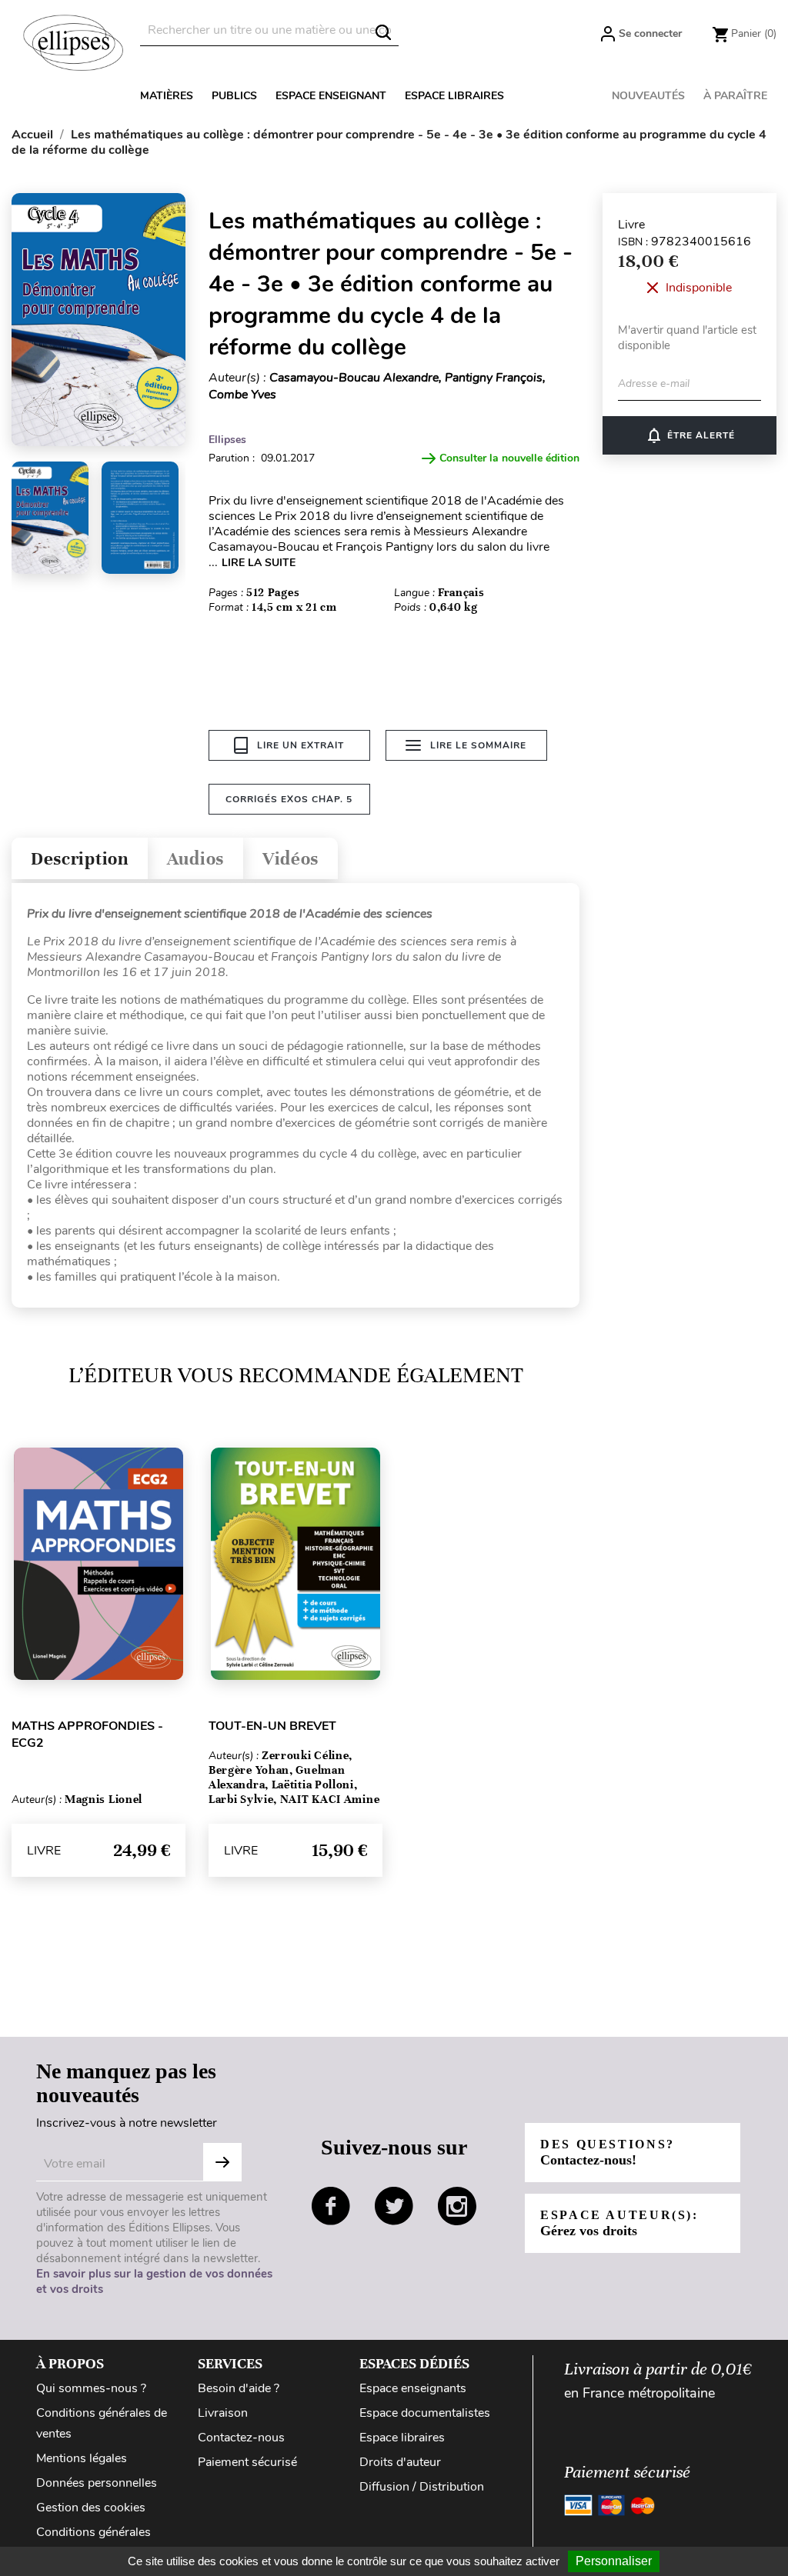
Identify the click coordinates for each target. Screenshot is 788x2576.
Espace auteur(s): (619, 2223)
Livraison (223, 2413)
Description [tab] (80, 859)
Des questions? (608, 2153)
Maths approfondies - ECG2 (87, 1735)
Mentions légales (82, 2458)
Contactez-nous (241, 2438)
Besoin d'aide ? (239, 2388)
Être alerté (690, 435)
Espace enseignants (413, 2388)
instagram (457, 2206)
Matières (167, 96)
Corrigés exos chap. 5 (289, 799)
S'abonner (222, 2162)
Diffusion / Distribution (422, 2487)
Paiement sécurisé (247, 2462)
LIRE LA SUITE (259, 563)
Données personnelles (97, 2483)
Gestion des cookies (91, 2508)
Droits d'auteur (400, 2462)
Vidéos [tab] (290, 859)
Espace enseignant (331, 96)
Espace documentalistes (425, 2413)
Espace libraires (454, 96)
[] (383, 32)
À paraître (735, 96)
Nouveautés (648, 96)
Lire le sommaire (478, 745)
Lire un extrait (301, 745)
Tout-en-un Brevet (272, 1726)
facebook (331, 2206)
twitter (394, 2206)
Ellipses (227, 440)
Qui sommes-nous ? (91, 2388)
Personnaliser (614, 2561)
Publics (234, 96)
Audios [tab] (195, 859)
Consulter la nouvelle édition (509, 458)
